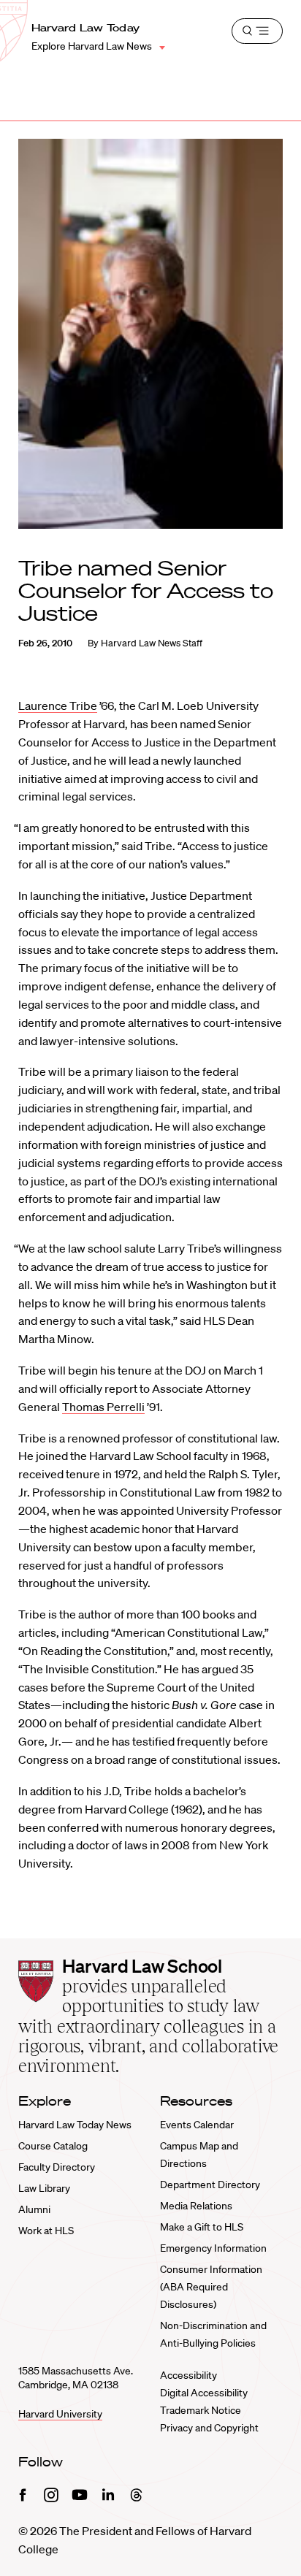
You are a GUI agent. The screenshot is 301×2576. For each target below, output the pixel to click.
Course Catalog (53, 2146)
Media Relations (196, 2206)
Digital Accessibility (204, 2393)
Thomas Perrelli (103, 1407)
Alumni (34, 2209)
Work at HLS (46, 2231)
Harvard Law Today (86, 28)
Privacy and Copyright (209, 2428)
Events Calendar (197, 2125)
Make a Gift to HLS (202, 2227)
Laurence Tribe (58, 706)
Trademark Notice (201, 2410)
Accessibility (188, 2375)
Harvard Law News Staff (152, 643)
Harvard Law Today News (75, 2125)
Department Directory (210, 2185)
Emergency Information (213, 2248)
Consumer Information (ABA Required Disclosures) (211, 2287)
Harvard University (60, 2414)
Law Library (44, 2188)
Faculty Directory (57, 2167)
